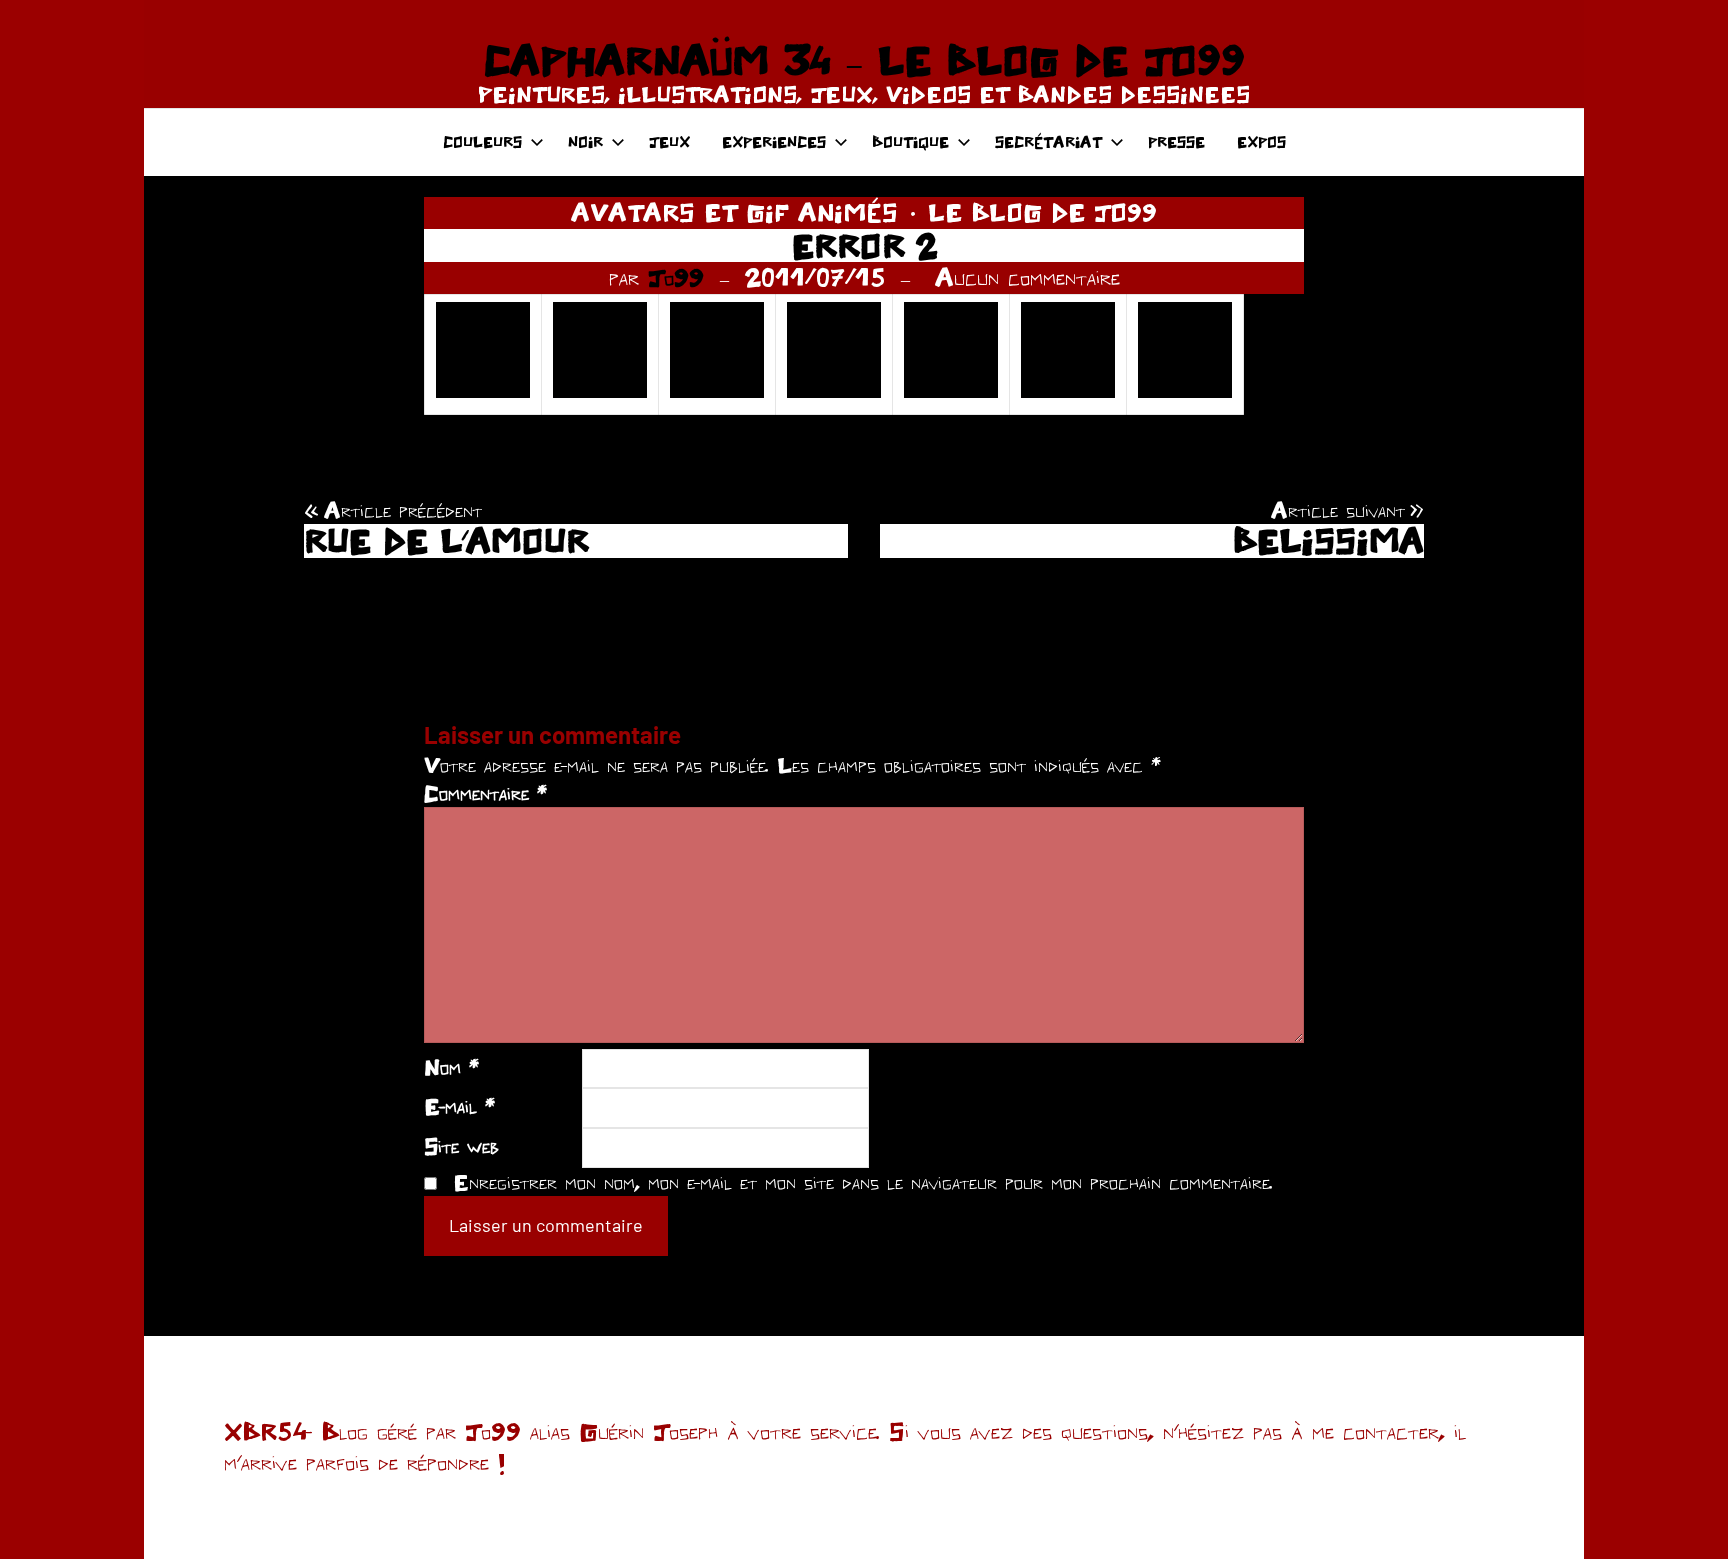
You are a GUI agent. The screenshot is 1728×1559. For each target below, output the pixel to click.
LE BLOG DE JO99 (1042, 212)
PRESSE (1176, 141)
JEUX (669, 141)
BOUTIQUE (910, 141)
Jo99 (676, 277)
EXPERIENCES (774, 141)
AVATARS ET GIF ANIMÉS (734, 212)
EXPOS (1261, 141)
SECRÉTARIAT (1048, 141)
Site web (461, 1146)
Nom (451, 1067)
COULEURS (482, 141)
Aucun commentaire (1027, 277)
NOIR (585, 141)
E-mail (459, 1106)
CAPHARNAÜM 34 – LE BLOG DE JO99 (864, 60)
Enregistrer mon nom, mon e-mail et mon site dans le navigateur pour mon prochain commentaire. (863, 1182)
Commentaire (485, 793)
